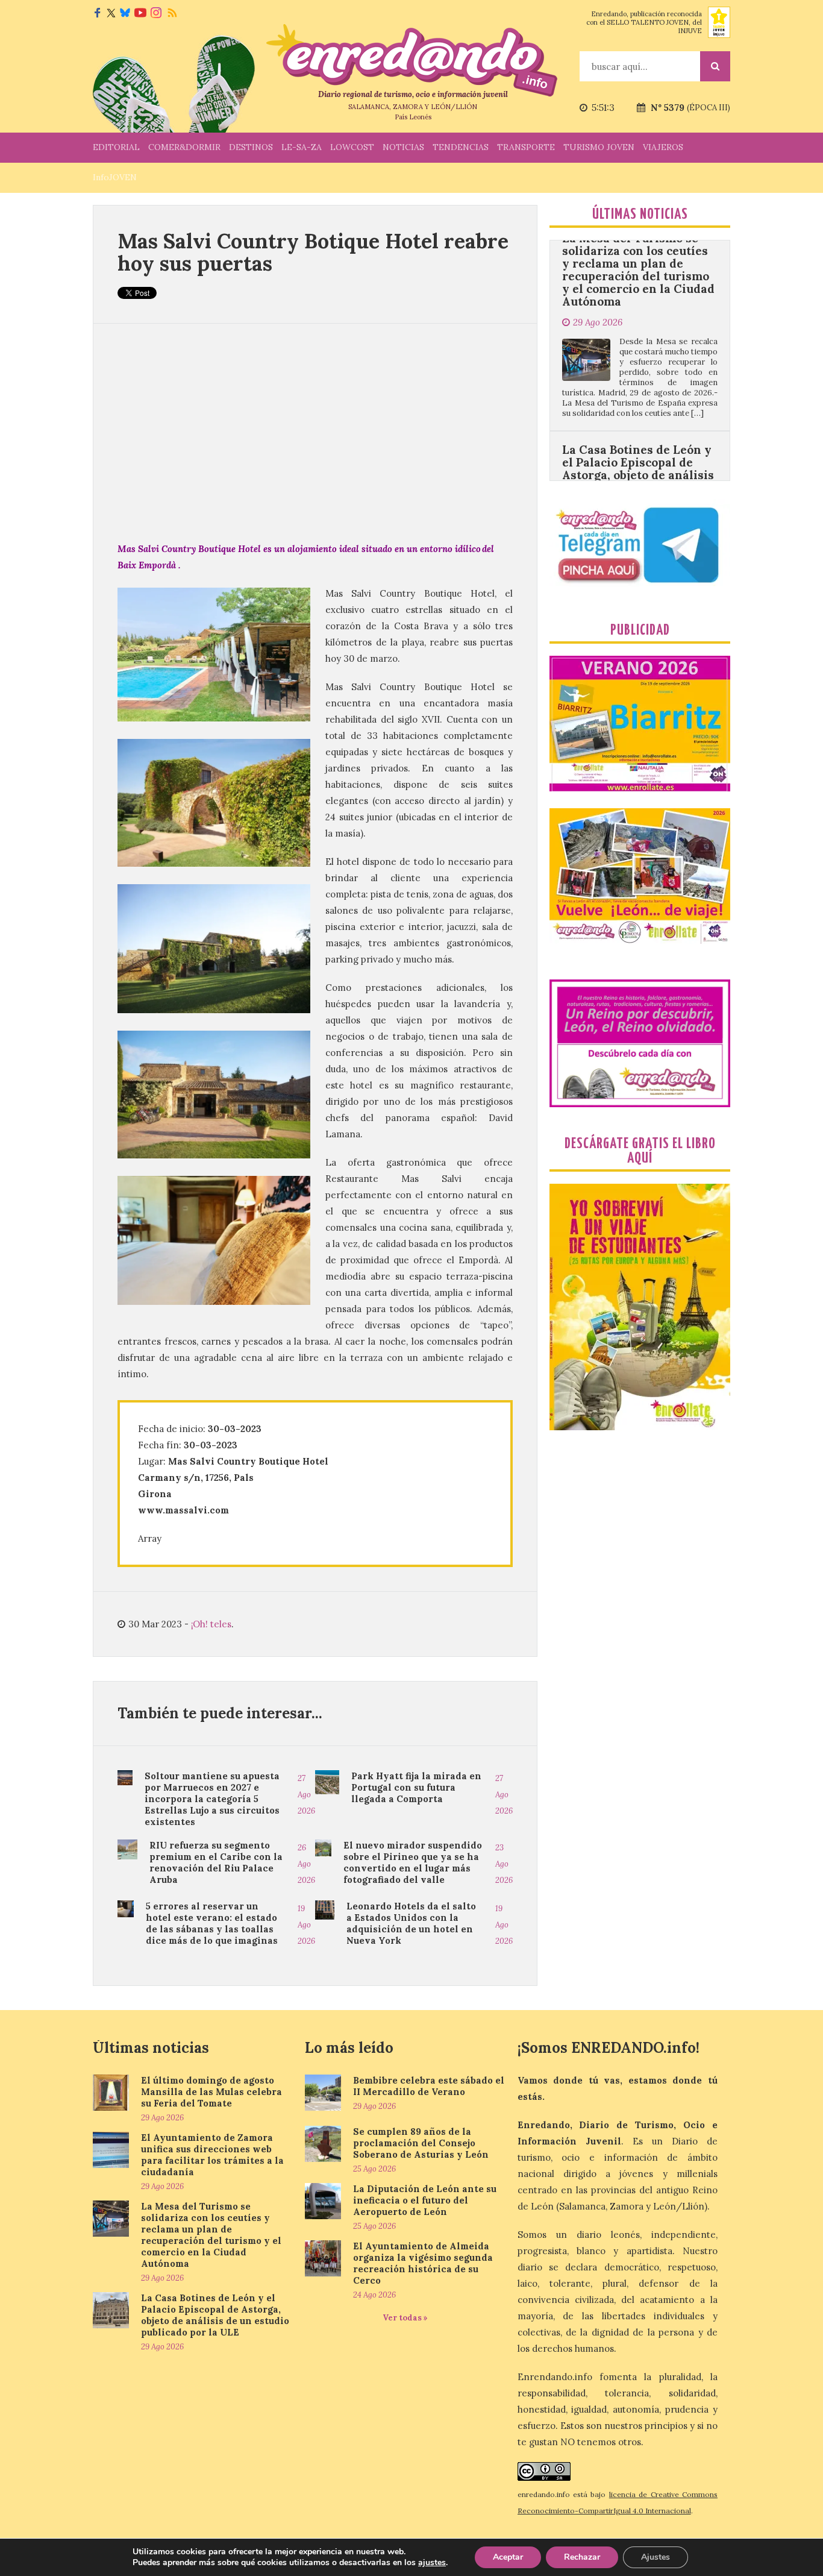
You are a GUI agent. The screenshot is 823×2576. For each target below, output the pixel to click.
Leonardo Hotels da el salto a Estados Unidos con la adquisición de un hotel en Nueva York (411, 1923)
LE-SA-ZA (302, 147)
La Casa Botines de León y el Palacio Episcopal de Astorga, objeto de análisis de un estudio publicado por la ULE (638, 394)
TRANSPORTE (526, 147)
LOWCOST (352, 147)
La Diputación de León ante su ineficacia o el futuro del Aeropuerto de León (425, 2200)
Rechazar (582, 2557)
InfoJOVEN (115, 177)
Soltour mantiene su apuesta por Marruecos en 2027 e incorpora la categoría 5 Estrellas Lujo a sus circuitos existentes (212, 1799)
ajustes (432, 2563)
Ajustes (656, 2557)
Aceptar (508, 2557)
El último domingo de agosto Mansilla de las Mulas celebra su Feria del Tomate (211, 2092)
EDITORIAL (116, 147)
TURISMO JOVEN (599, 147)
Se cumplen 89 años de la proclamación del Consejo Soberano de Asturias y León (421, 2143)
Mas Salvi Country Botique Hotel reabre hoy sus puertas (313, 252)
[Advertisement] (315, 432)
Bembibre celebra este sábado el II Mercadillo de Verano (429, 2086)
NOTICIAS (403, 147)
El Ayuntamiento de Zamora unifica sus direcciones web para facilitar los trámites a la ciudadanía (212, 2155)
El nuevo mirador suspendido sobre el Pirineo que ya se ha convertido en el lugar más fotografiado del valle (413, 1862)
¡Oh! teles (211, 1624)
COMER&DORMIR (184, 147)
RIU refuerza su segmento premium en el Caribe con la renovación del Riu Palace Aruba (216, 1862)
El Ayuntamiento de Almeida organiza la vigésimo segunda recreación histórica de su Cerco (423, 2263)
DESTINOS (251, 147)
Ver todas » (405, 2318)
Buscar (715, 66)
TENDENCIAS (461, 147)
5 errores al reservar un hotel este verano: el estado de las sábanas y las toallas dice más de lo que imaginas (212, 1923)
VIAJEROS (663, 147)
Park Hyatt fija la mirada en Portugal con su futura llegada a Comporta (416, 1787)
